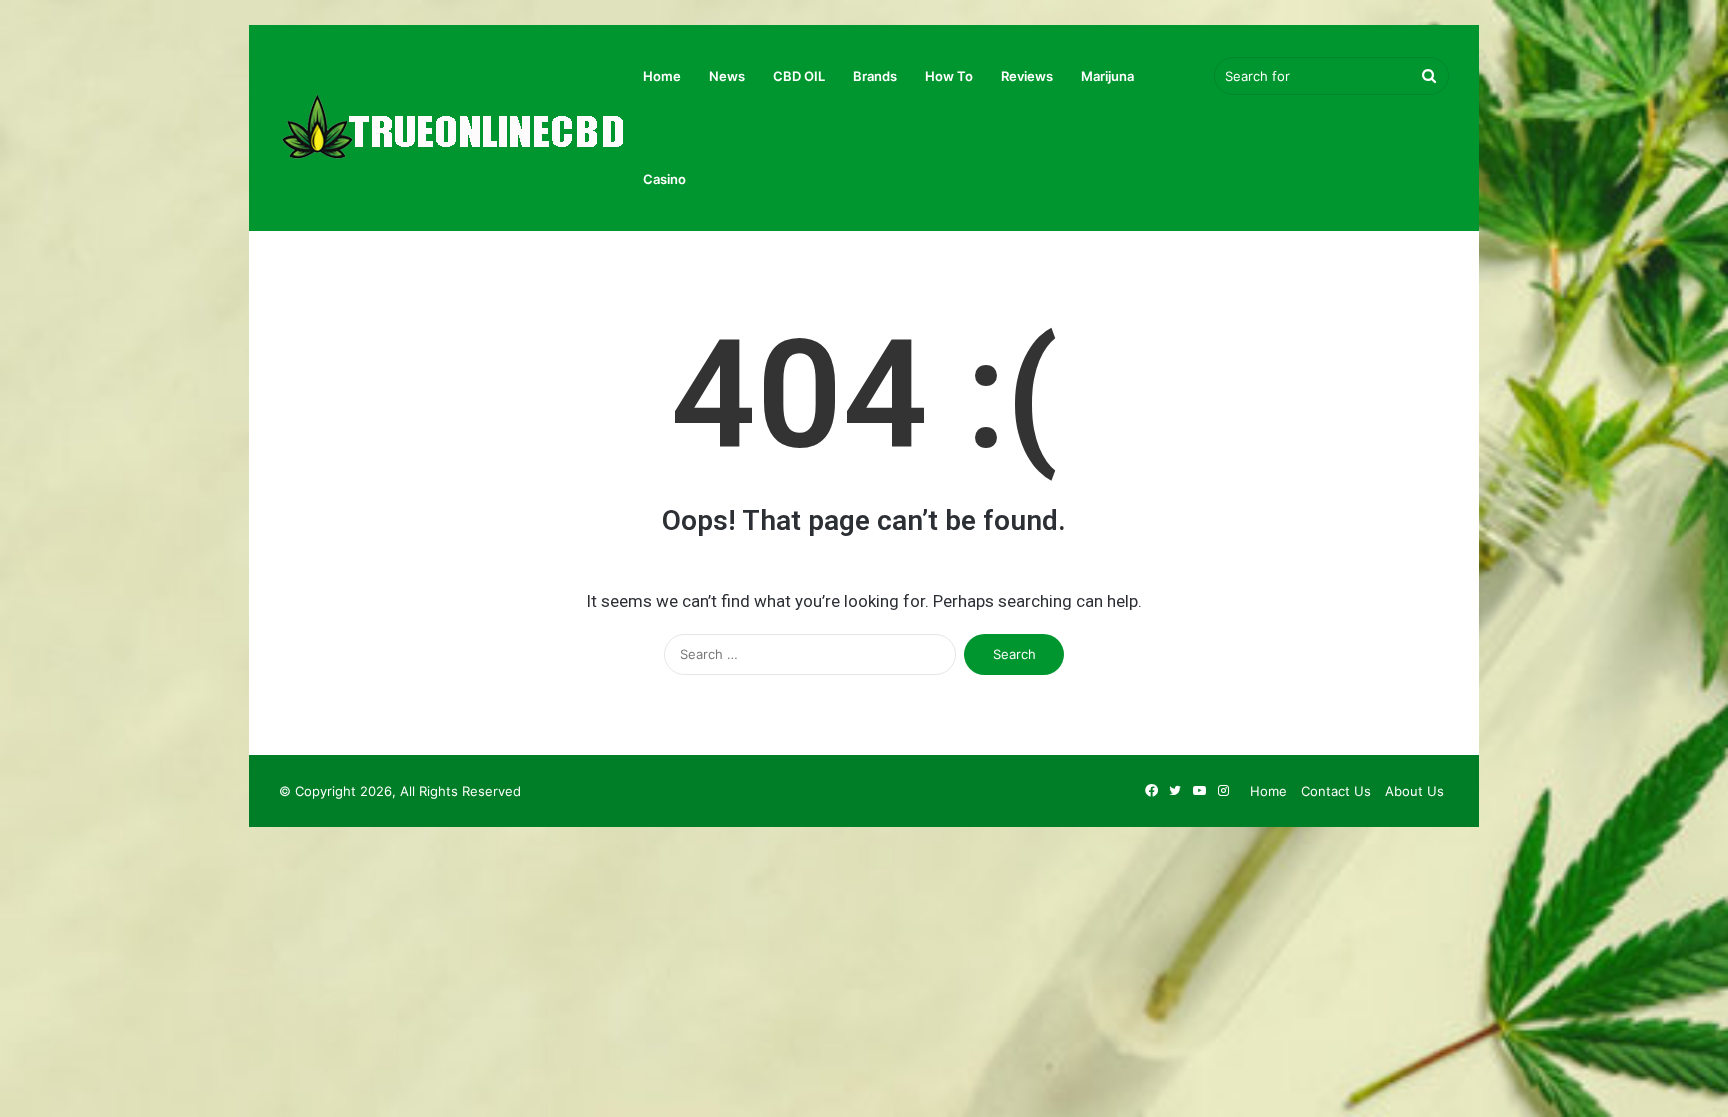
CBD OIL (799, 76)
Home (662, 76)
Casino (664, 179)
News (727, 76)
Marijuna (1107, 76)
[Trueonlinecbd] (454, 128)
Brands (875, 76)
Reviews (1027, 76)
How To (949, 76)
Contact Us (1336, 791)
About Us (1414, 791)
